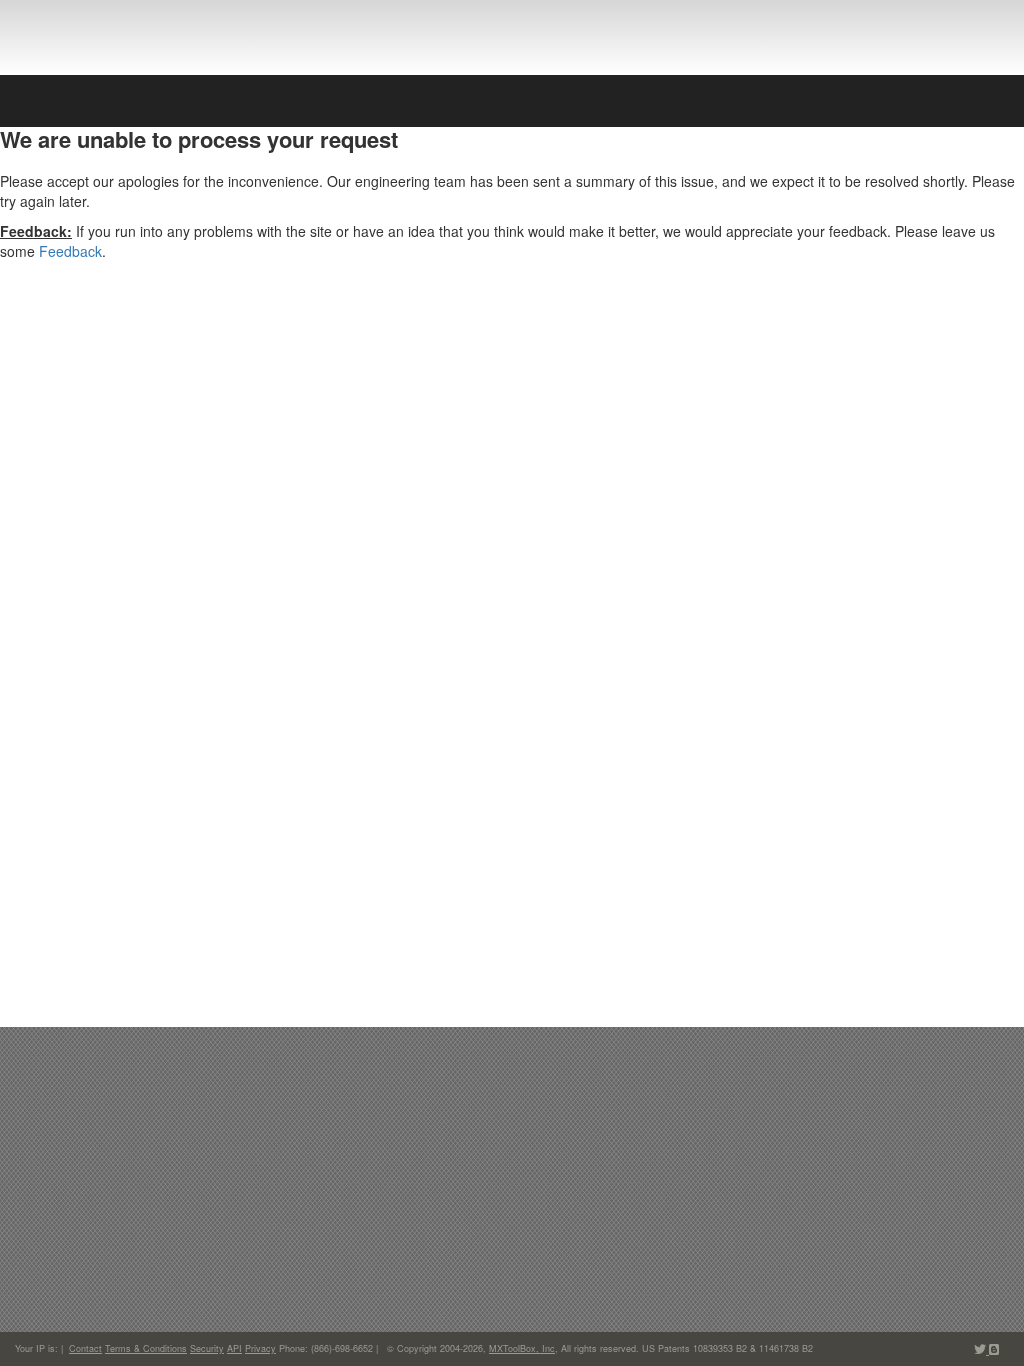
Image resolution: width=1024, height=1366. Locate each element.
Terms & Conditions (146, 1348)
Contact (85, 1348)
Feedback (70, 251)
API (234, 1348)
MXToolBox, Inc (522, 1348)
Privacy (260, 1348)
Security (207, 1348)
